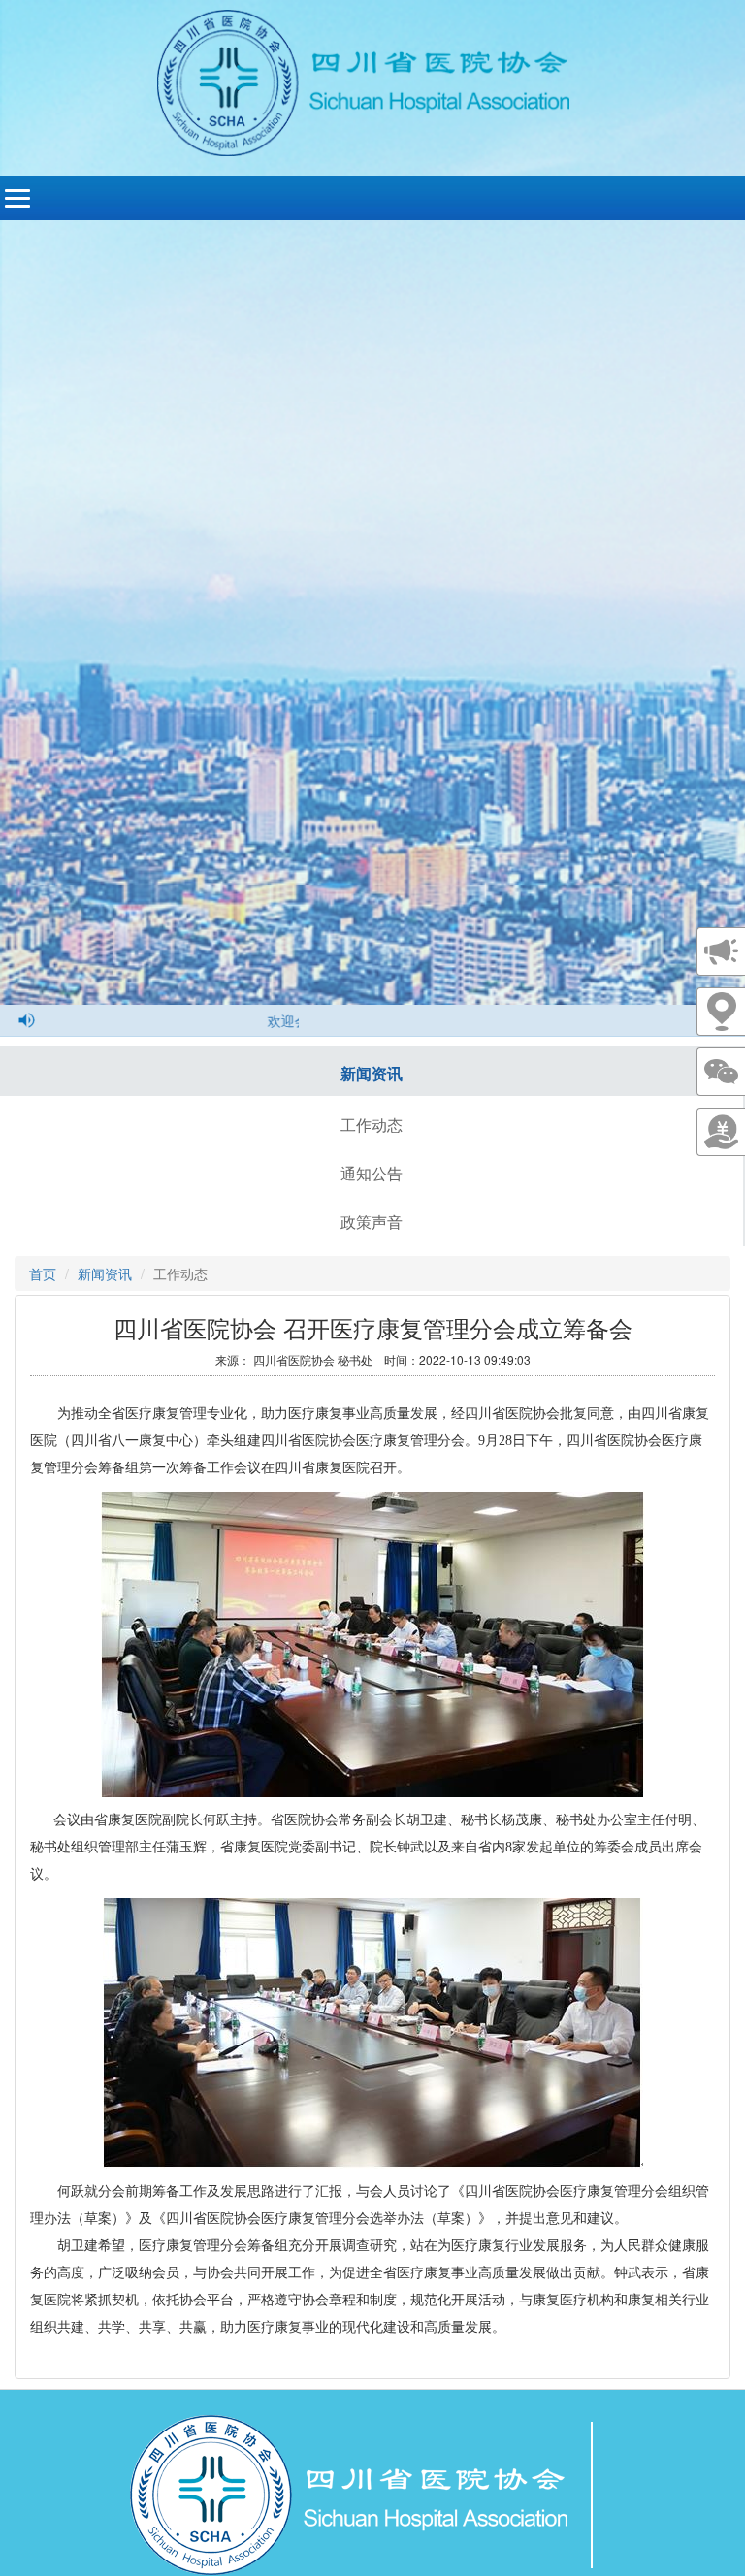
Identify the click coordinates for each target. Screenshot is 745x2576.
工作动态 (372, 1125)
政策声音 (372, 1222)
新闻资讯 (372, 1073)
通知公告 (372, 1173)
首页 (43, 1273)
